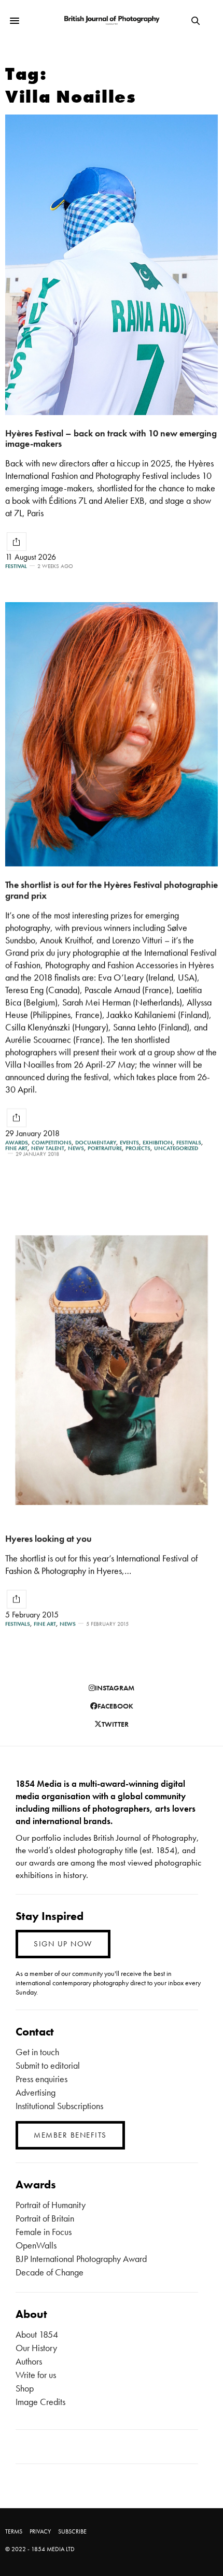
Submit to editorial (48, 2065)
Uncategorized (176, 1148)
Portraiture (105, 1148)
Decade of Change (50, 2272)
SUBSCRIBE (72, 2531)
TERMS (14, 2531)
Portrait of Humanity (51, 2205)
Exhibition (158, 1142)
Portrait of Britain (45, 2218)
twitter (115, 1724)
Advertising (36, 2092)
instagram (115, 1688)
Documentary (96, 1142)
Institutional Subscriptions (59, 2106)
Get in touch (37, 2052)
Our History (36, 2348)
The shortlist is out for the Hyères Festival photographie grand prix (112, 890)
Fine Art (16, 1148)
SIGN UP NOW (63, 1944)
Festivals (189, 1142)
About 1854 (37, 2334)
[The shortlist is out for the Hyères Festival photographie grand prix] (112, 734)
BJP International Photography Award (81, 2259)
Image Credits (40, 2402)
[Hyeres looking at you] (112, 1370)
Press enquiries (41, 2079)
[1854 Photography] (112, 21)
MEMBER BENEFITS (70, 2135)
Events (129, 1142)
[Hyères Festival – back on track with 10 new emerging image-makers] (112, 265)
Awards (17, 1142)
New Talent (48, 1148)
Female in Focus (44, 2232)
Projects (138, 1148)
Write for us (36, 2375)
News (76, 1148)
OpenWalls (36, 2245)
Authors (29, 2361)
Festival (16, 566)
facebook (115, 1706)
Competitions (52, 1142)
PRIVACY (40, 2531)
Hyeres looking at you (48, 1538)
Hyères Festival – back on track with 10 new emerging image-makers (111, 438)
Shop (25, 2388)
